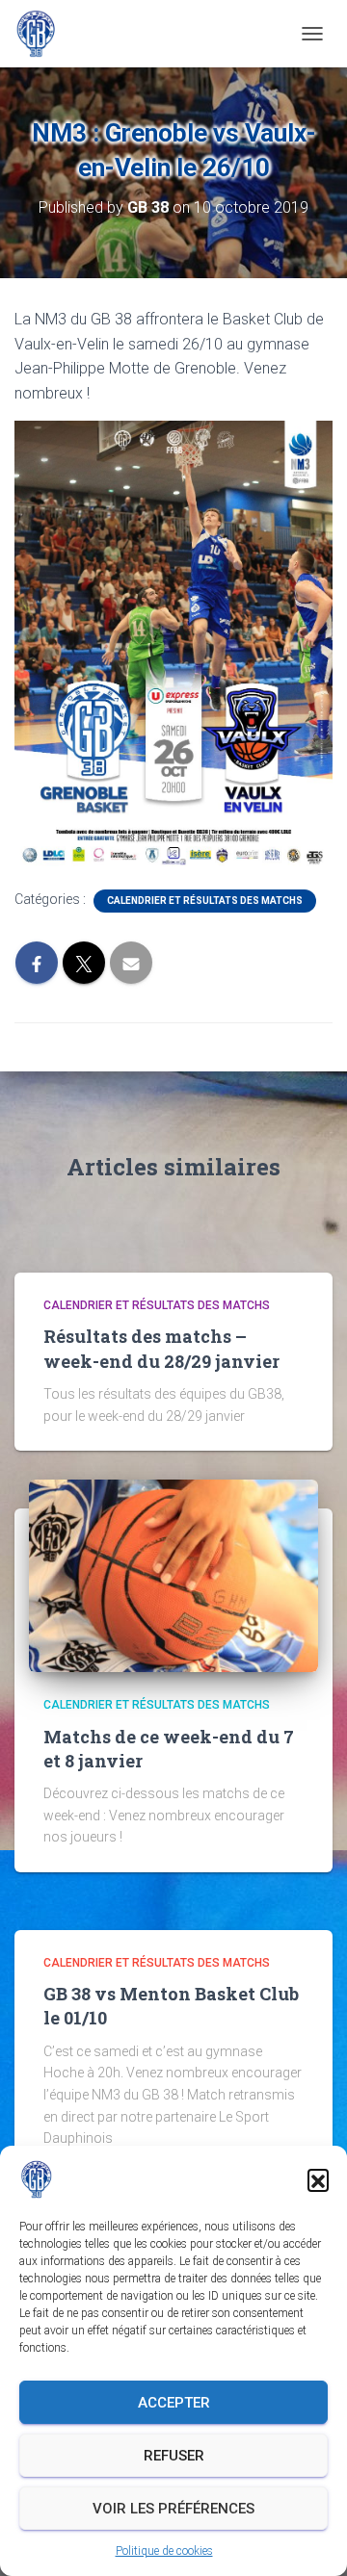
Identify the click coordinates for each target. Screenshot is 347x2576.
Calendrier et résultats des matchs (205, 901)
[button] (318, 2179)
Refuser (174, 2456)
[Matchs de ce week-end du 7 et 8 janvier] (173, 1575)
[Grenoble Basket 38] (43, 34)
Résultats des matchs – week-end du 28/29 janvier (161, 1348)
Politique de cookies (164, 2551)
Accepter (174, 2403)
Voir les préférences (173, 2509)
